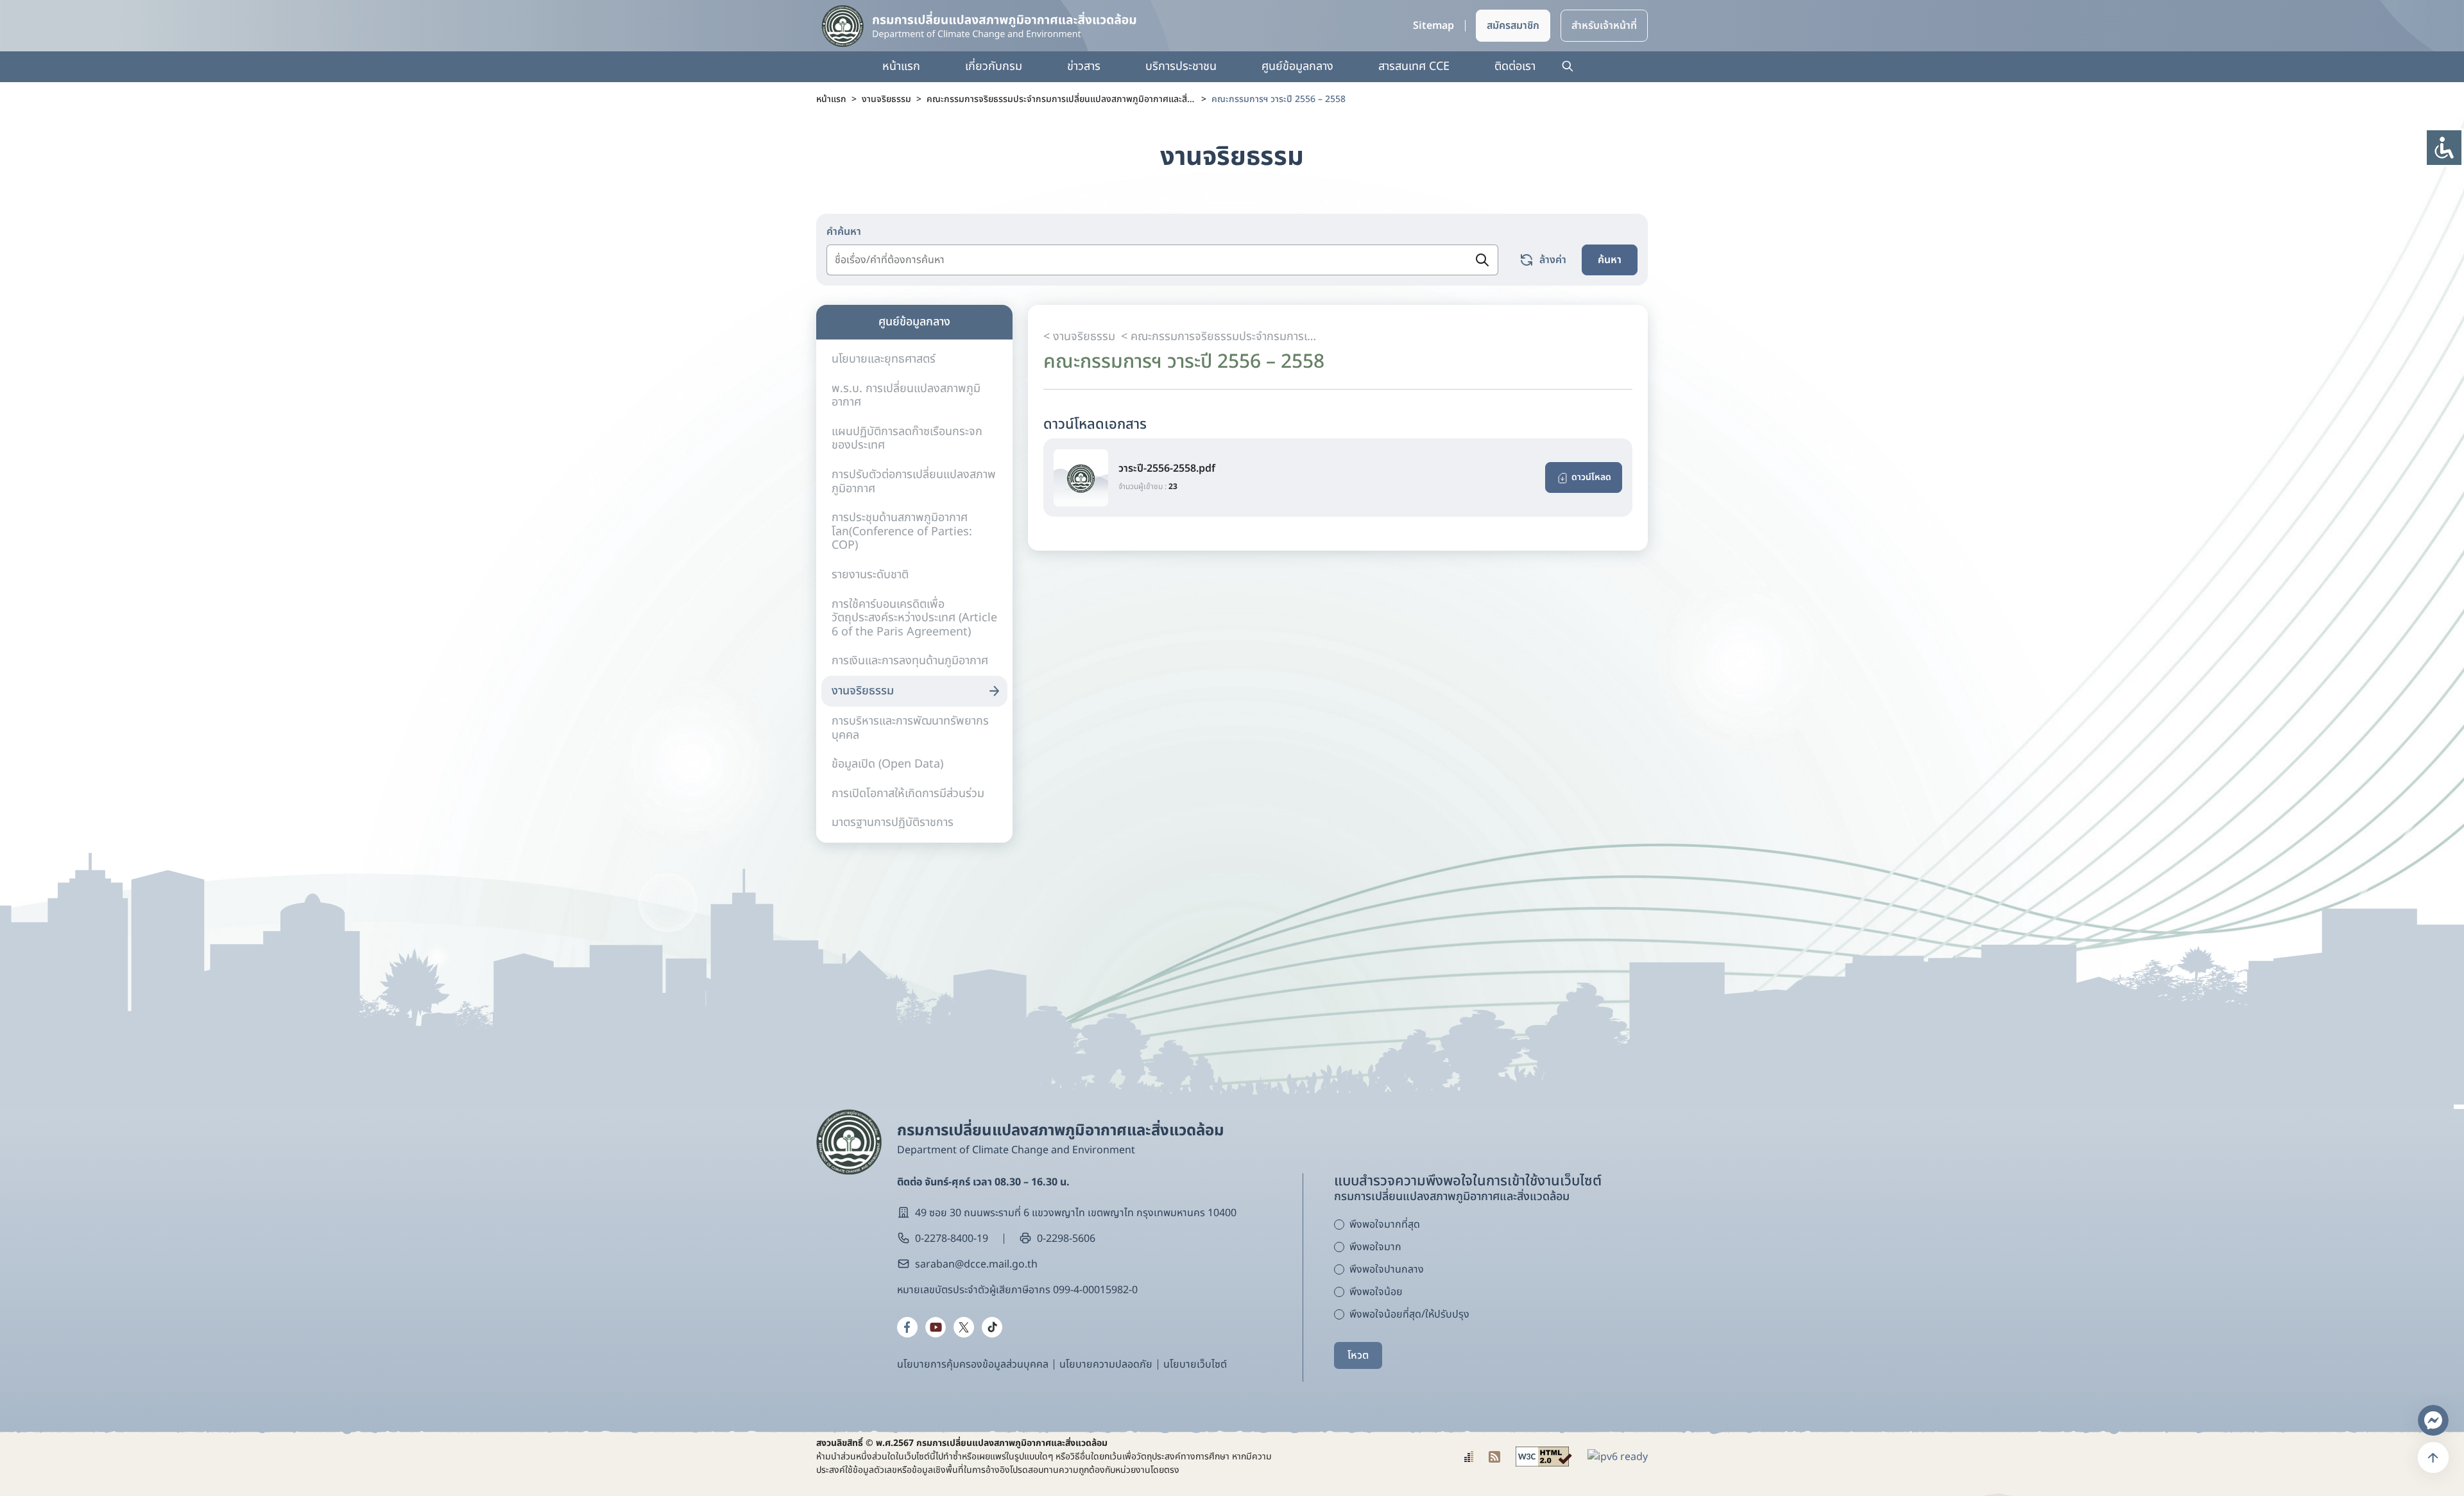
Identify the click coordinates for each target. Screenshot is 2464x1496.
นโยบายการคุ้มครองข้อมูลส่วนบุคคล (973, 1364)
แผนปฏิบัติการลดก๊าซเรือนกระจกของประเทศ (907, 439)
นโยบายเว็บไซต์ (1195, 1364)
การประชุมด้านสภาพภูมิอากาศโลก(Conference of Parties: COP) (902, 531)
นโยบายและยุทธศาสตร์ (884, 359)
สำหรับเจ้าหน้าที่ (1604, 26)
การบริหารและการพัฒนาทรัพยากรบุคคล (910, 728)
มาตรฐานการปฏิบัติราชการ (893, 822)
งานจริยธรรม (863, 691)
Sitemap (1433, 26)
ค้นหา (1610, 260)
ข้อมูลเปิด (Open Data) (887, 764)
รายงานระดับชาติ (870, 575)
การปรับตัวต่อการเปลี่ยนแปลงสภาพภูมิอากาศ (914, 482)
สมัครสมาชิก (1513, 26)
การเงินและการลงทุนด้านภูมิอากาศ (910, 661)
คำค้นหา (844, 232)
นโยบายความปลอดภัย (1106, 1364)
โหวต (1358, 1355)
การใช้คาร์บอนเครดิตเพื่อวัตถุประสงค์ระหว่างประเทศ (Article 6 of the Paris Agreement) (914, 618)
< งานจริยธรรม (1079, 337)
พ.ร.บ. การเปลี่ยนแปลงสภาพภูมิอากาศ (906, 396)
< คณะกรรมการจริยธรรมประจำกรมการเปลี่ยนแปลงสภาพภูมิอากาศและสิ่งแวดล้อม (1219, 337)
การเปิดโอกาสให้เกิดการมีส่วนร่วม (908, 794)
